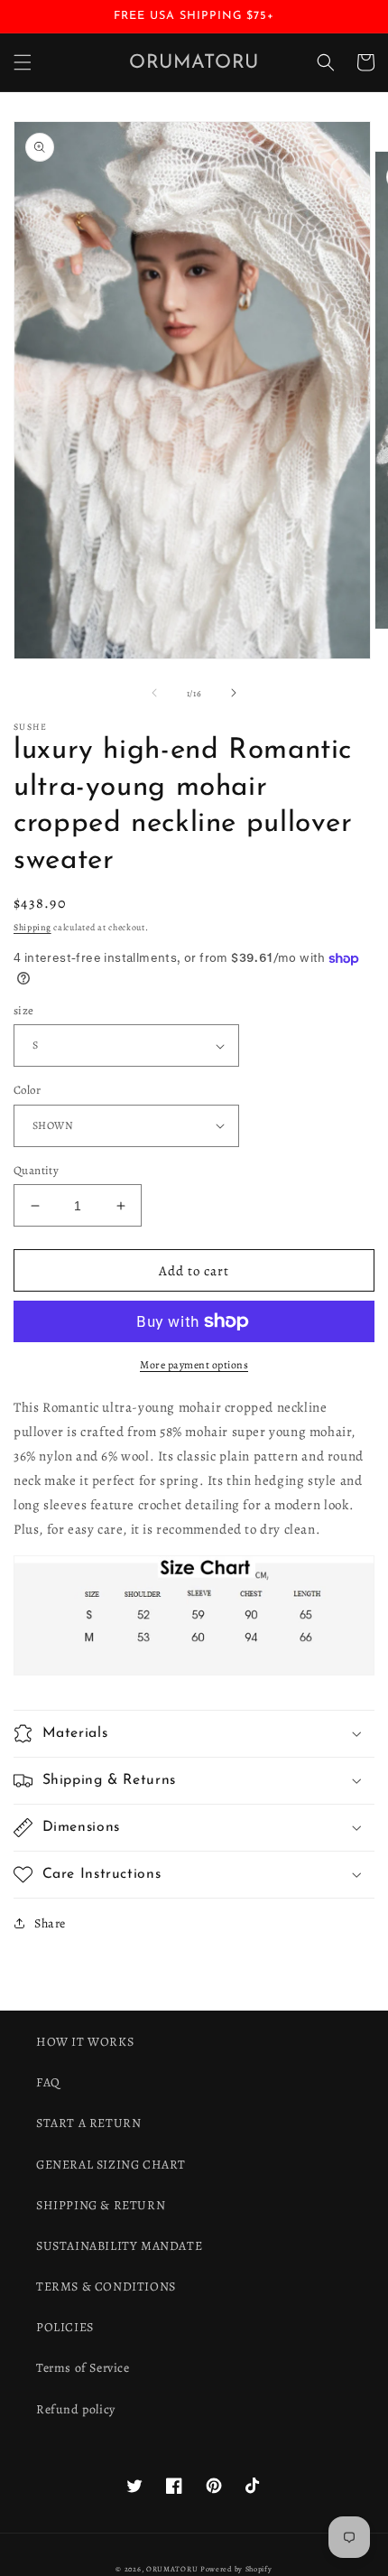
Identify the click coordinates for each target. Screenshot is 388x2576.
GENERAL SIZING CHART (111, 2165)
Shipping (32, 927)
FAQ (48, 2082)
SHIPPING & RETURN (101, 2205)
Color (27, 1090)
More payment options (194, 1365)
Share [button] (50, 1923)
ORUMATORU (172, 2569)
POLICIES (65, 2327)
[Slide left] (154, 693)
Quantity (36, 1170)
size (24, 1010)
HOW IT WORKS (85, 2042)
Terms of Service (83, 2368)
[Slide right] (234, 693)
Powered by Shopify (236, 2569)
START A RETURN (88, 2123)
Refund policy (76, 2409)
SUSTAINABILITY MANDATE (119, 2246)
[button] (23, 62)
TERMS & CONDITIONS (106, 2287)
